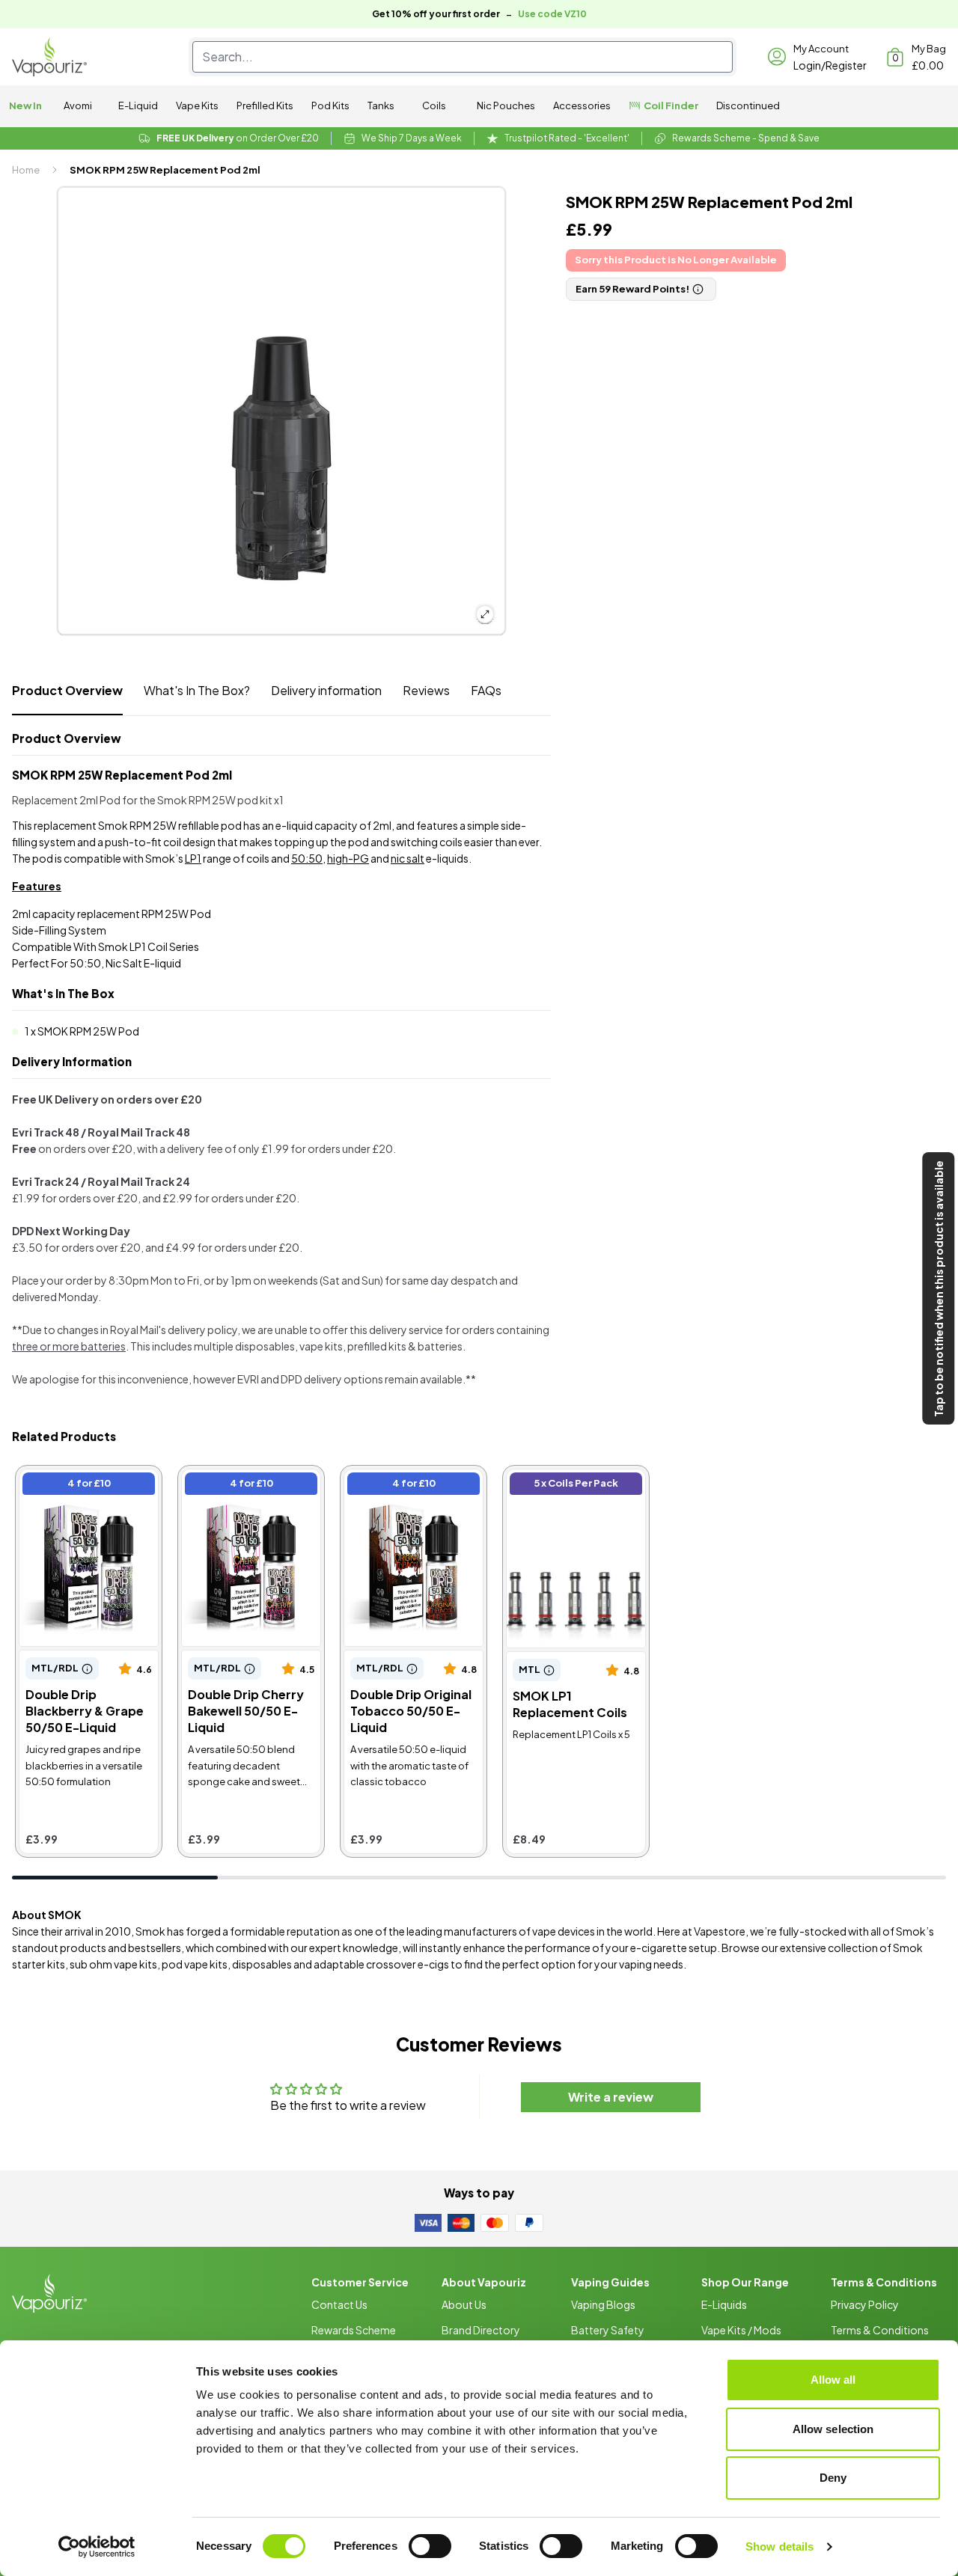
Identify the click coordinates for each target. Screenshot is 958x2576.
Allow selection (833, 2429)
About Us (464, 2304)
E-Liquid (138, 105)
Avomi (78, 105)
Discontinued (748, 105)
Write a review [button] (611, 2097)
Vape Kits (197, 105)
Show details (779, 2546)
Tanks (381, 105)
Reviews (426, 690)
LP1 (193, 858)
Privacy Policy (865, 2304)
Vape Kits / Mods (741, 2330)
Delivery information (326, 690)
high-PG (348, 858)
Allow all (833, 2380)
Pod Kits (330, 105)
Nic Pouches (506, 105)
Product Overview (67, 690)
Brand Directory (481, 2330)
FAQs (486, 690)
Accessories (582, 105)
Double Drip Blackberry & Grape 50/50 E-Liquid (88, 1486)
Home (26, 170)
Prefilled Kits (265, 105)
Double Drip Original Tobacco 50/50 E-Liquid (413, 1486)
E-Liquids (724, 2304)
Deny (833, 2478)
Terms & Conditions (880, 2330)
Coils (434, 105)
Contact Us (339, 2304)
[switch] (430, 2546)
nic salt (408, 858)
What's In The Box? (197, 690)
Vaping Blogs (603, 2304)
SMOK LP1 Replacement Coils (575, 1486)
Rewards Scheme (354, 2330)
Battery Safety (608, 2330)
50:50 (307, 858)
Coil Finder (671, 105)
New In (25, 105)
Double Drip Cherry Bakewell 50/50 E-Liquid (251, 1486)
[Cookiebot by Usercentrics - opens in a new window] (97, 2547)
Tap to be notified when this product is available (939, 1288)
